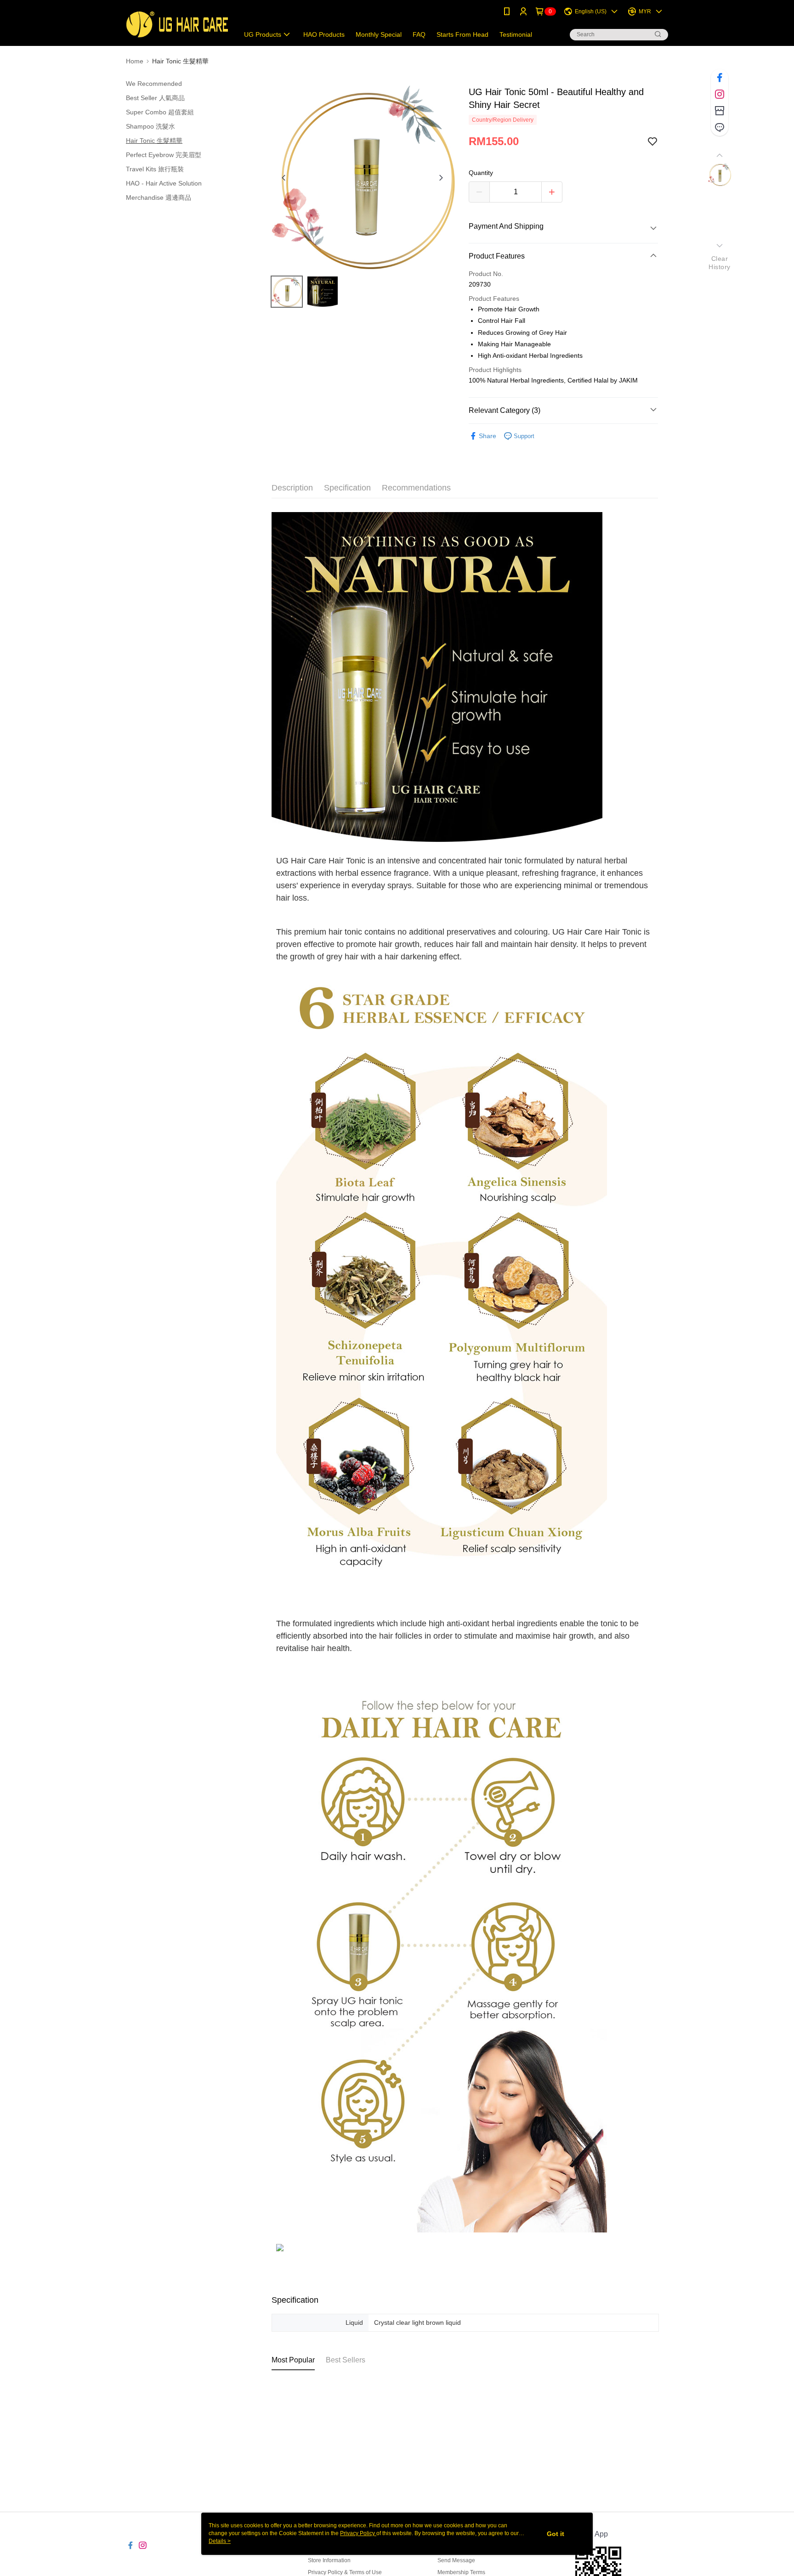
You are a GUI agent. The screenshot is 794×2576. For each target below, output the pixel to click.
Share (488, 436)
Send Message (456, 2560)
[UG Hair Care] (177, 24)
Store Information (329, 2560)
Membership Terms (461, 2572)
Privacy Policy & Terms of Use (345, 2572)
